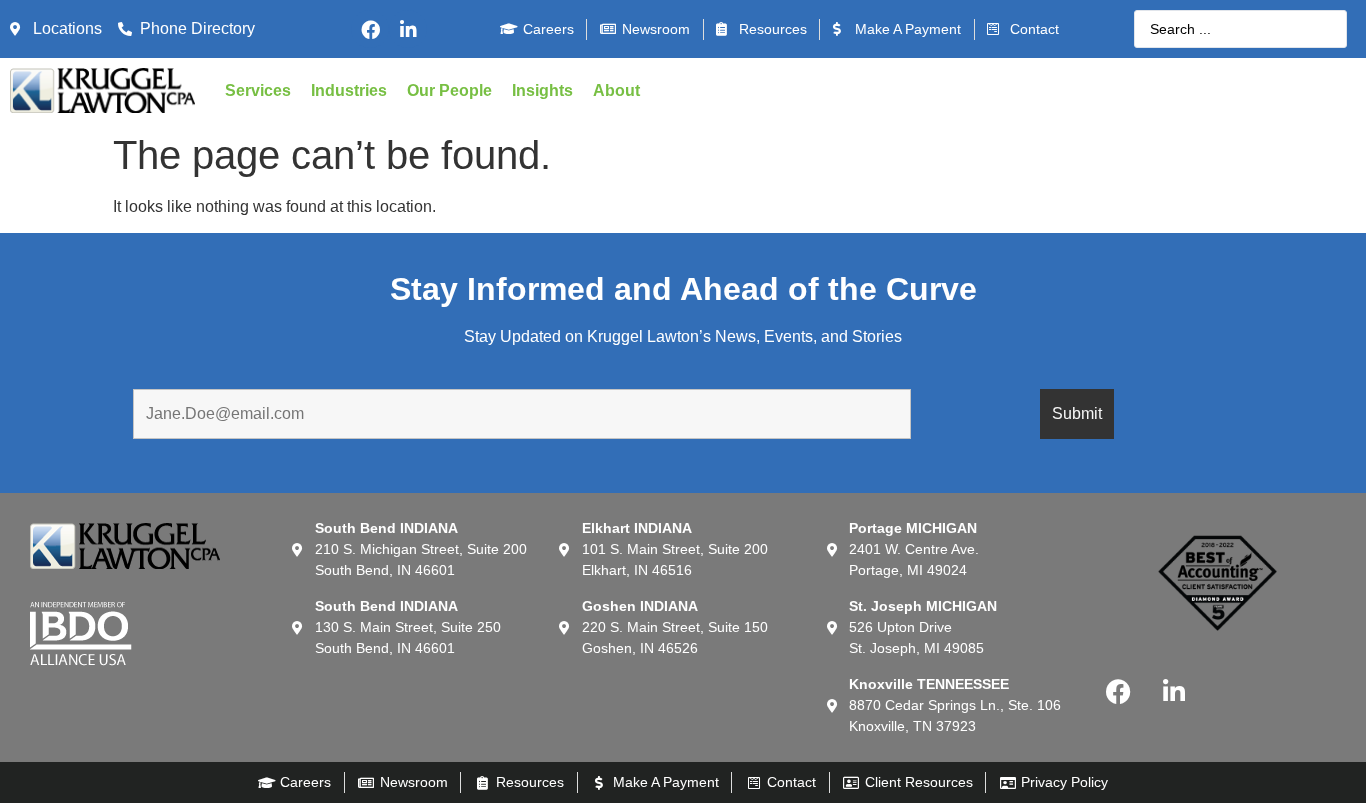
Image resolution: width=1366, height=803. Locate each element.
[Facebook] (370, 29)
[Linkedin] (408, 29)
